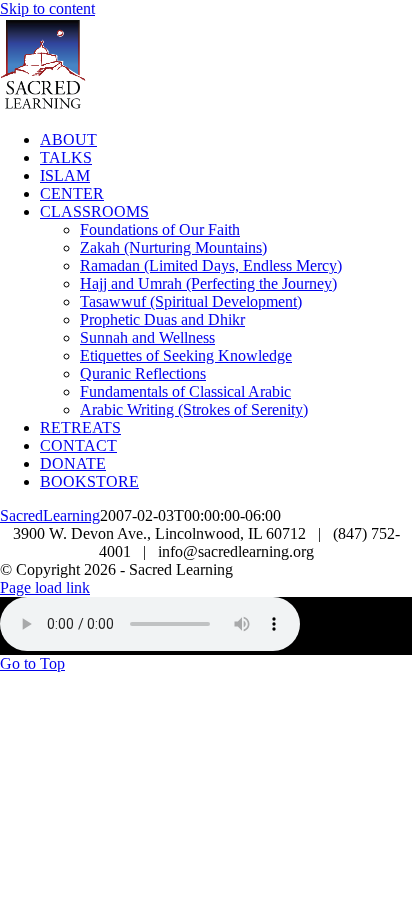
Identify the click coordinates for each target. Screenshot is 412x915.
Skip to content (47, 8)
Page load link (45, 587)
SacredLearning (50, 515)
